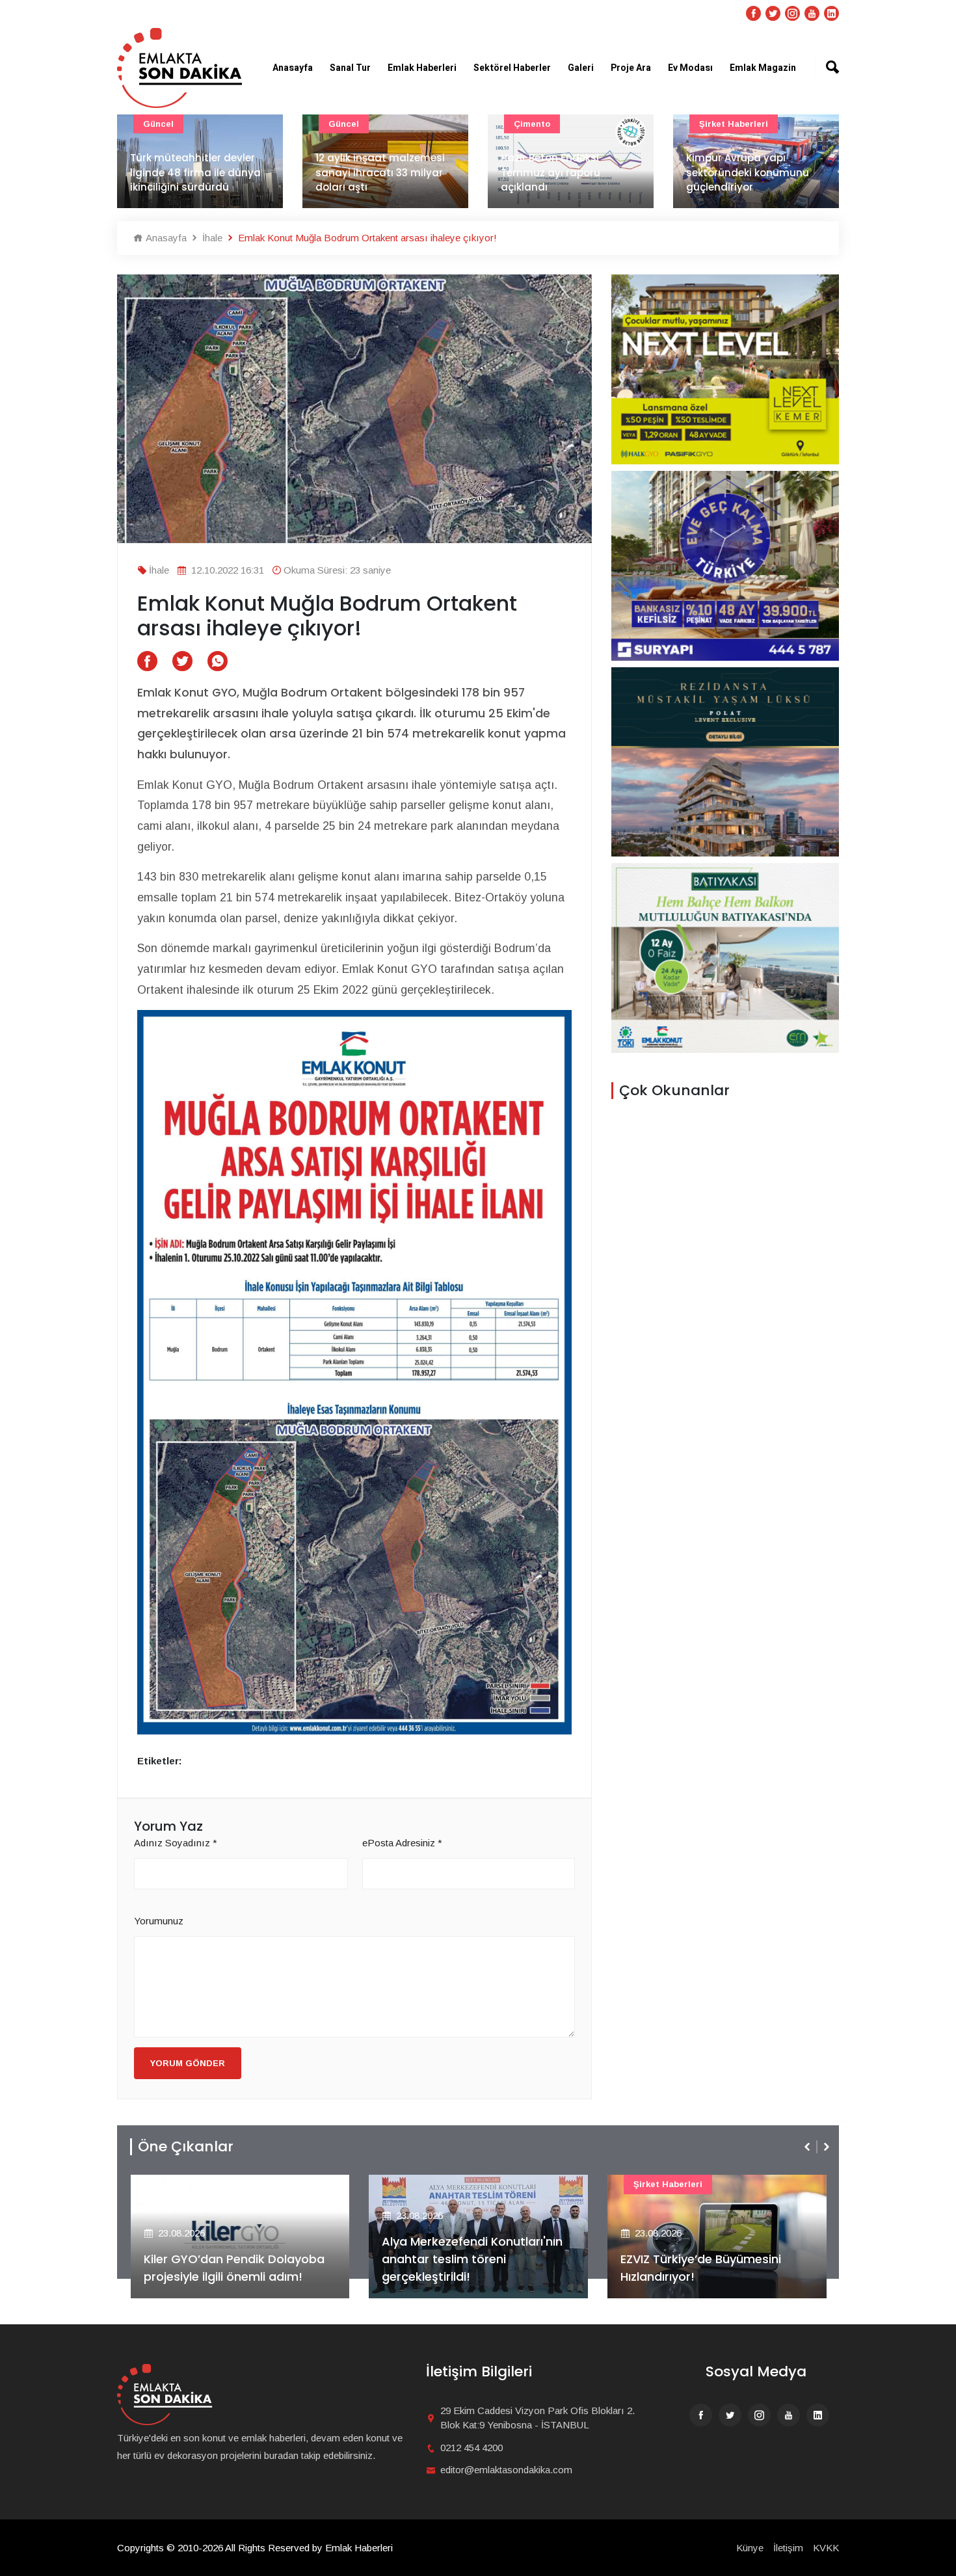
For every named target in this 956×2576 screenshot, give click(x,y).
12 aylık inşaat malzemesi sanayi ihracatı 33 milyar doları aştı (380, 172)
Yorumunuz (159, 1921)
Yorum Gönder (188, 2063)
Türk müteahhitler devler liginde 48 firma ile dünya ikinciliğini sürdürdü (195, 172)
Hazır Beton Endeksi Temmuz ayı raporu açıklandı (551, 172)
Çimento (532, 124)
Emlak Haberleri (422, 68)
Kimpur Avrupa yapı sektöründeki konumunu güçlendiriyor (748, 172)
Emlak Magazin (763, 68)
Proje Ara (631, 68)
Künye (750, 2548)
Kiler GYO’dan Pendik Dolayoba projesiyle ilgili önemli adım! (234, 2268)
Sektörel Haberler (512, 68)
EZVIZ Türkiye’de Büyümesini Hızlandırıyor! (701, 2268)
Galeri (581, 68)
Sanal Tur (350, 68)
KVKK (826, 2548)
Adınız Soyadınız (176, 1843)
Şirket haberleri (734, 124)
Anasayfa (293, 68)
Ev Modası (690, 68)
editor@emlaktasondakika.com (506, 2470)
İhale (211, 238)
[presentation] (808, 2147)
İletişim (788, 2548)
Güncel (158, 124)
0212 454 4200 (471, 2448)
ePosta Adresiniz (402, 1843)
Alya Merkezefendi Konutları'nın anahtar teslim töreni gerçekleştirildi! (472, 2259)
